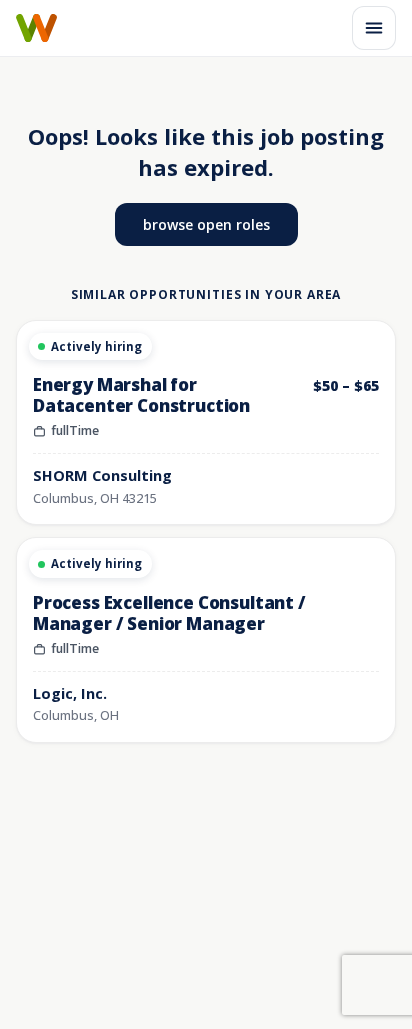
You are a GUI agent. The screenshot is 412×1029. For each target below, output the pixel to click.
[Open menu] (374, 28)
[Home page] (36, 28)
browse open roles (206, 224)
